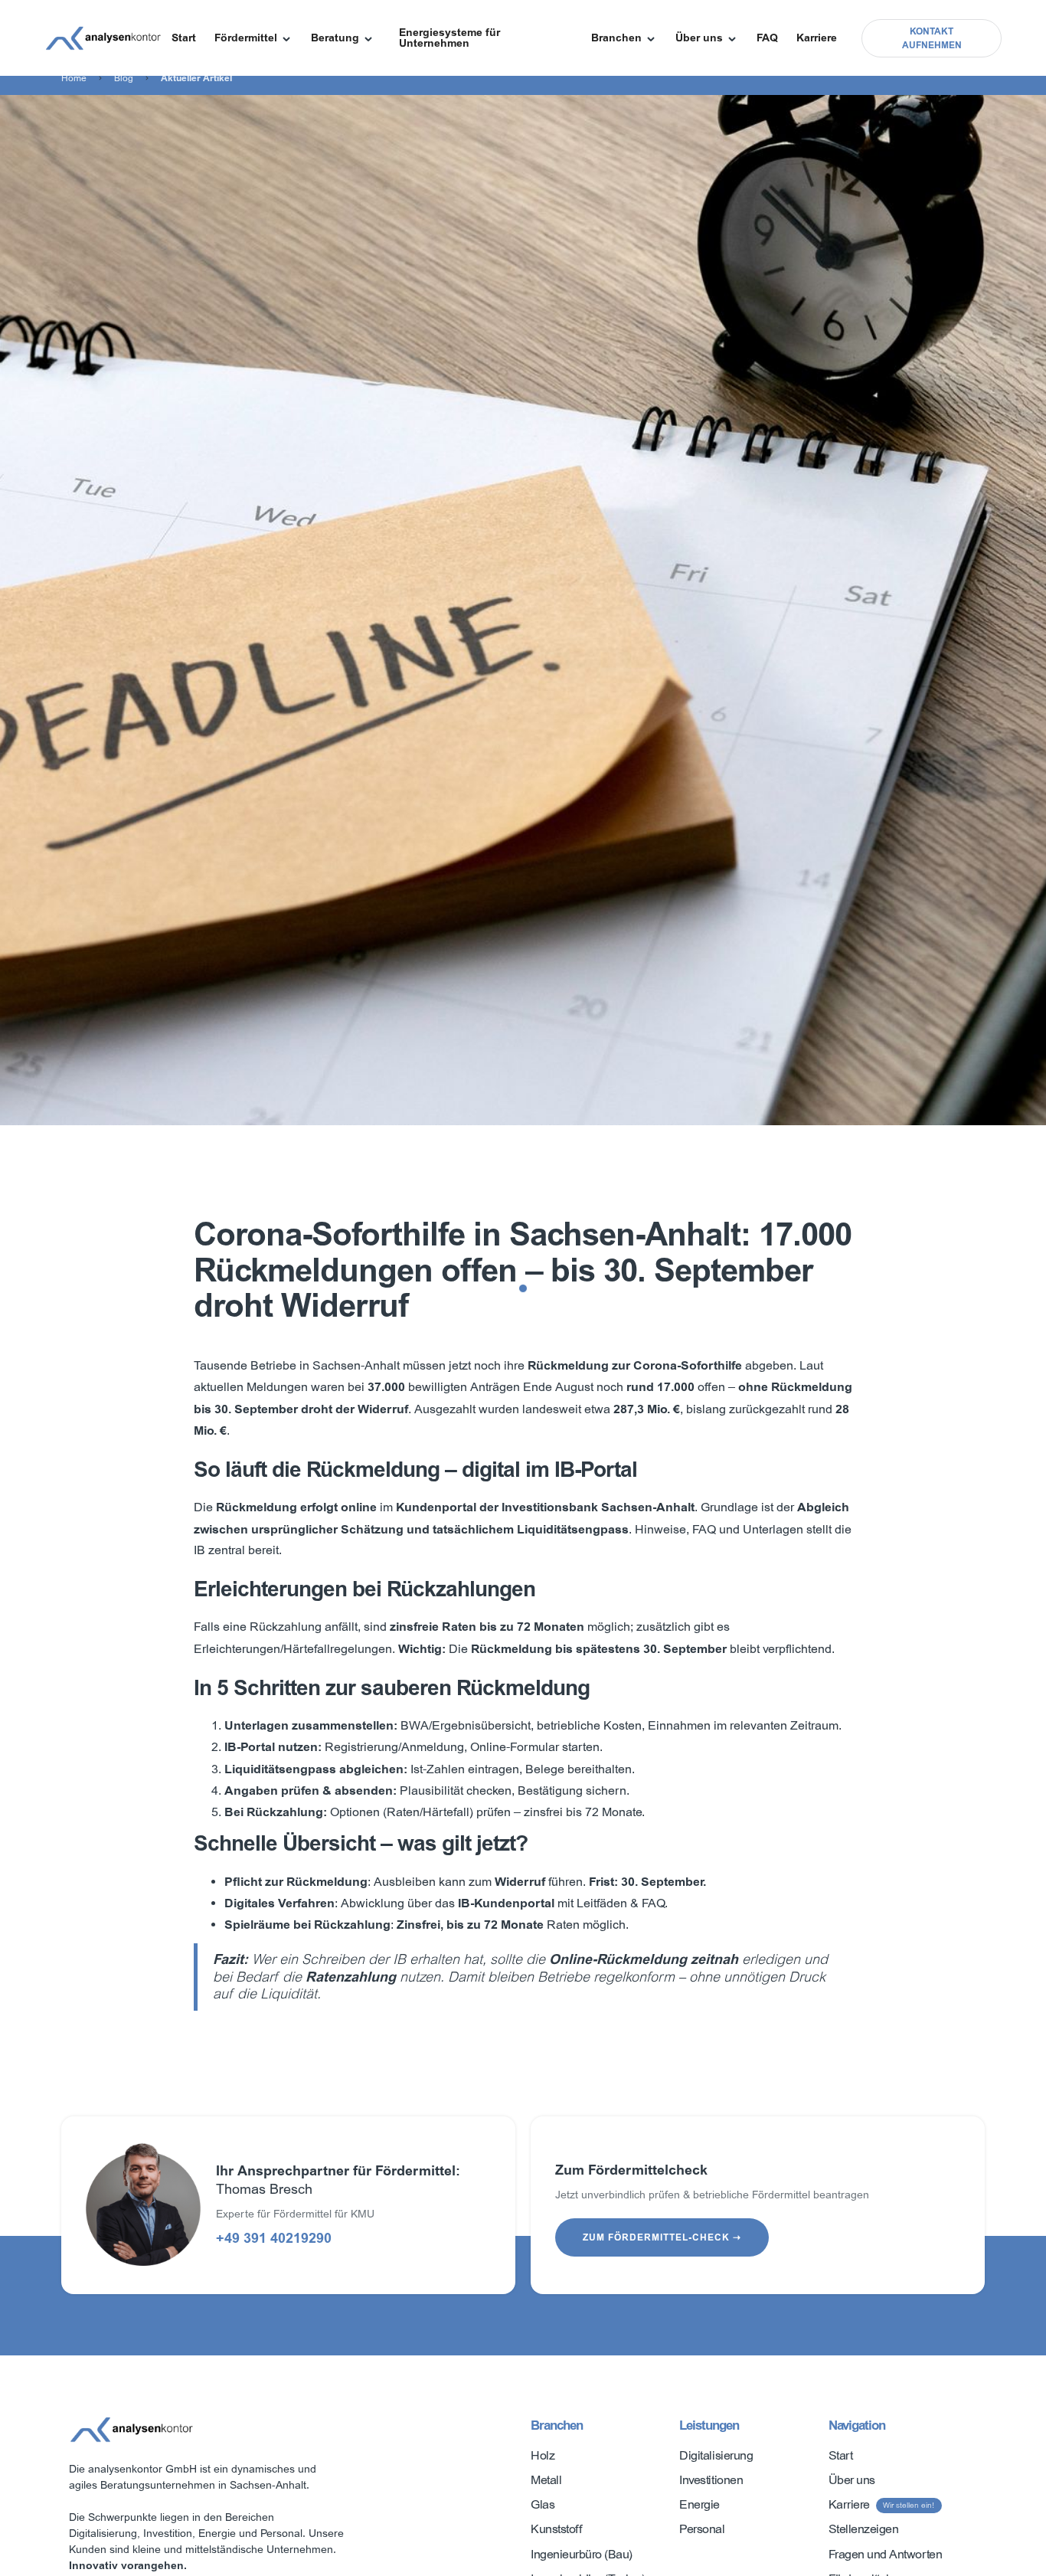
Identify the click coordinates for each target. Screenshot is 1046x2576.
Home (74, 78)
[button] (253, 38)
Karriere (817, 38)
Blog (124, 78)
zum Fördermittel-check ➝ (662, 2237)
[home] (103, 38)
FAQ (767, 38)
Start (184, 38)
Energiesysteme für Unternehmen (449, 38)
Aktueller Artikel (196, 78)
